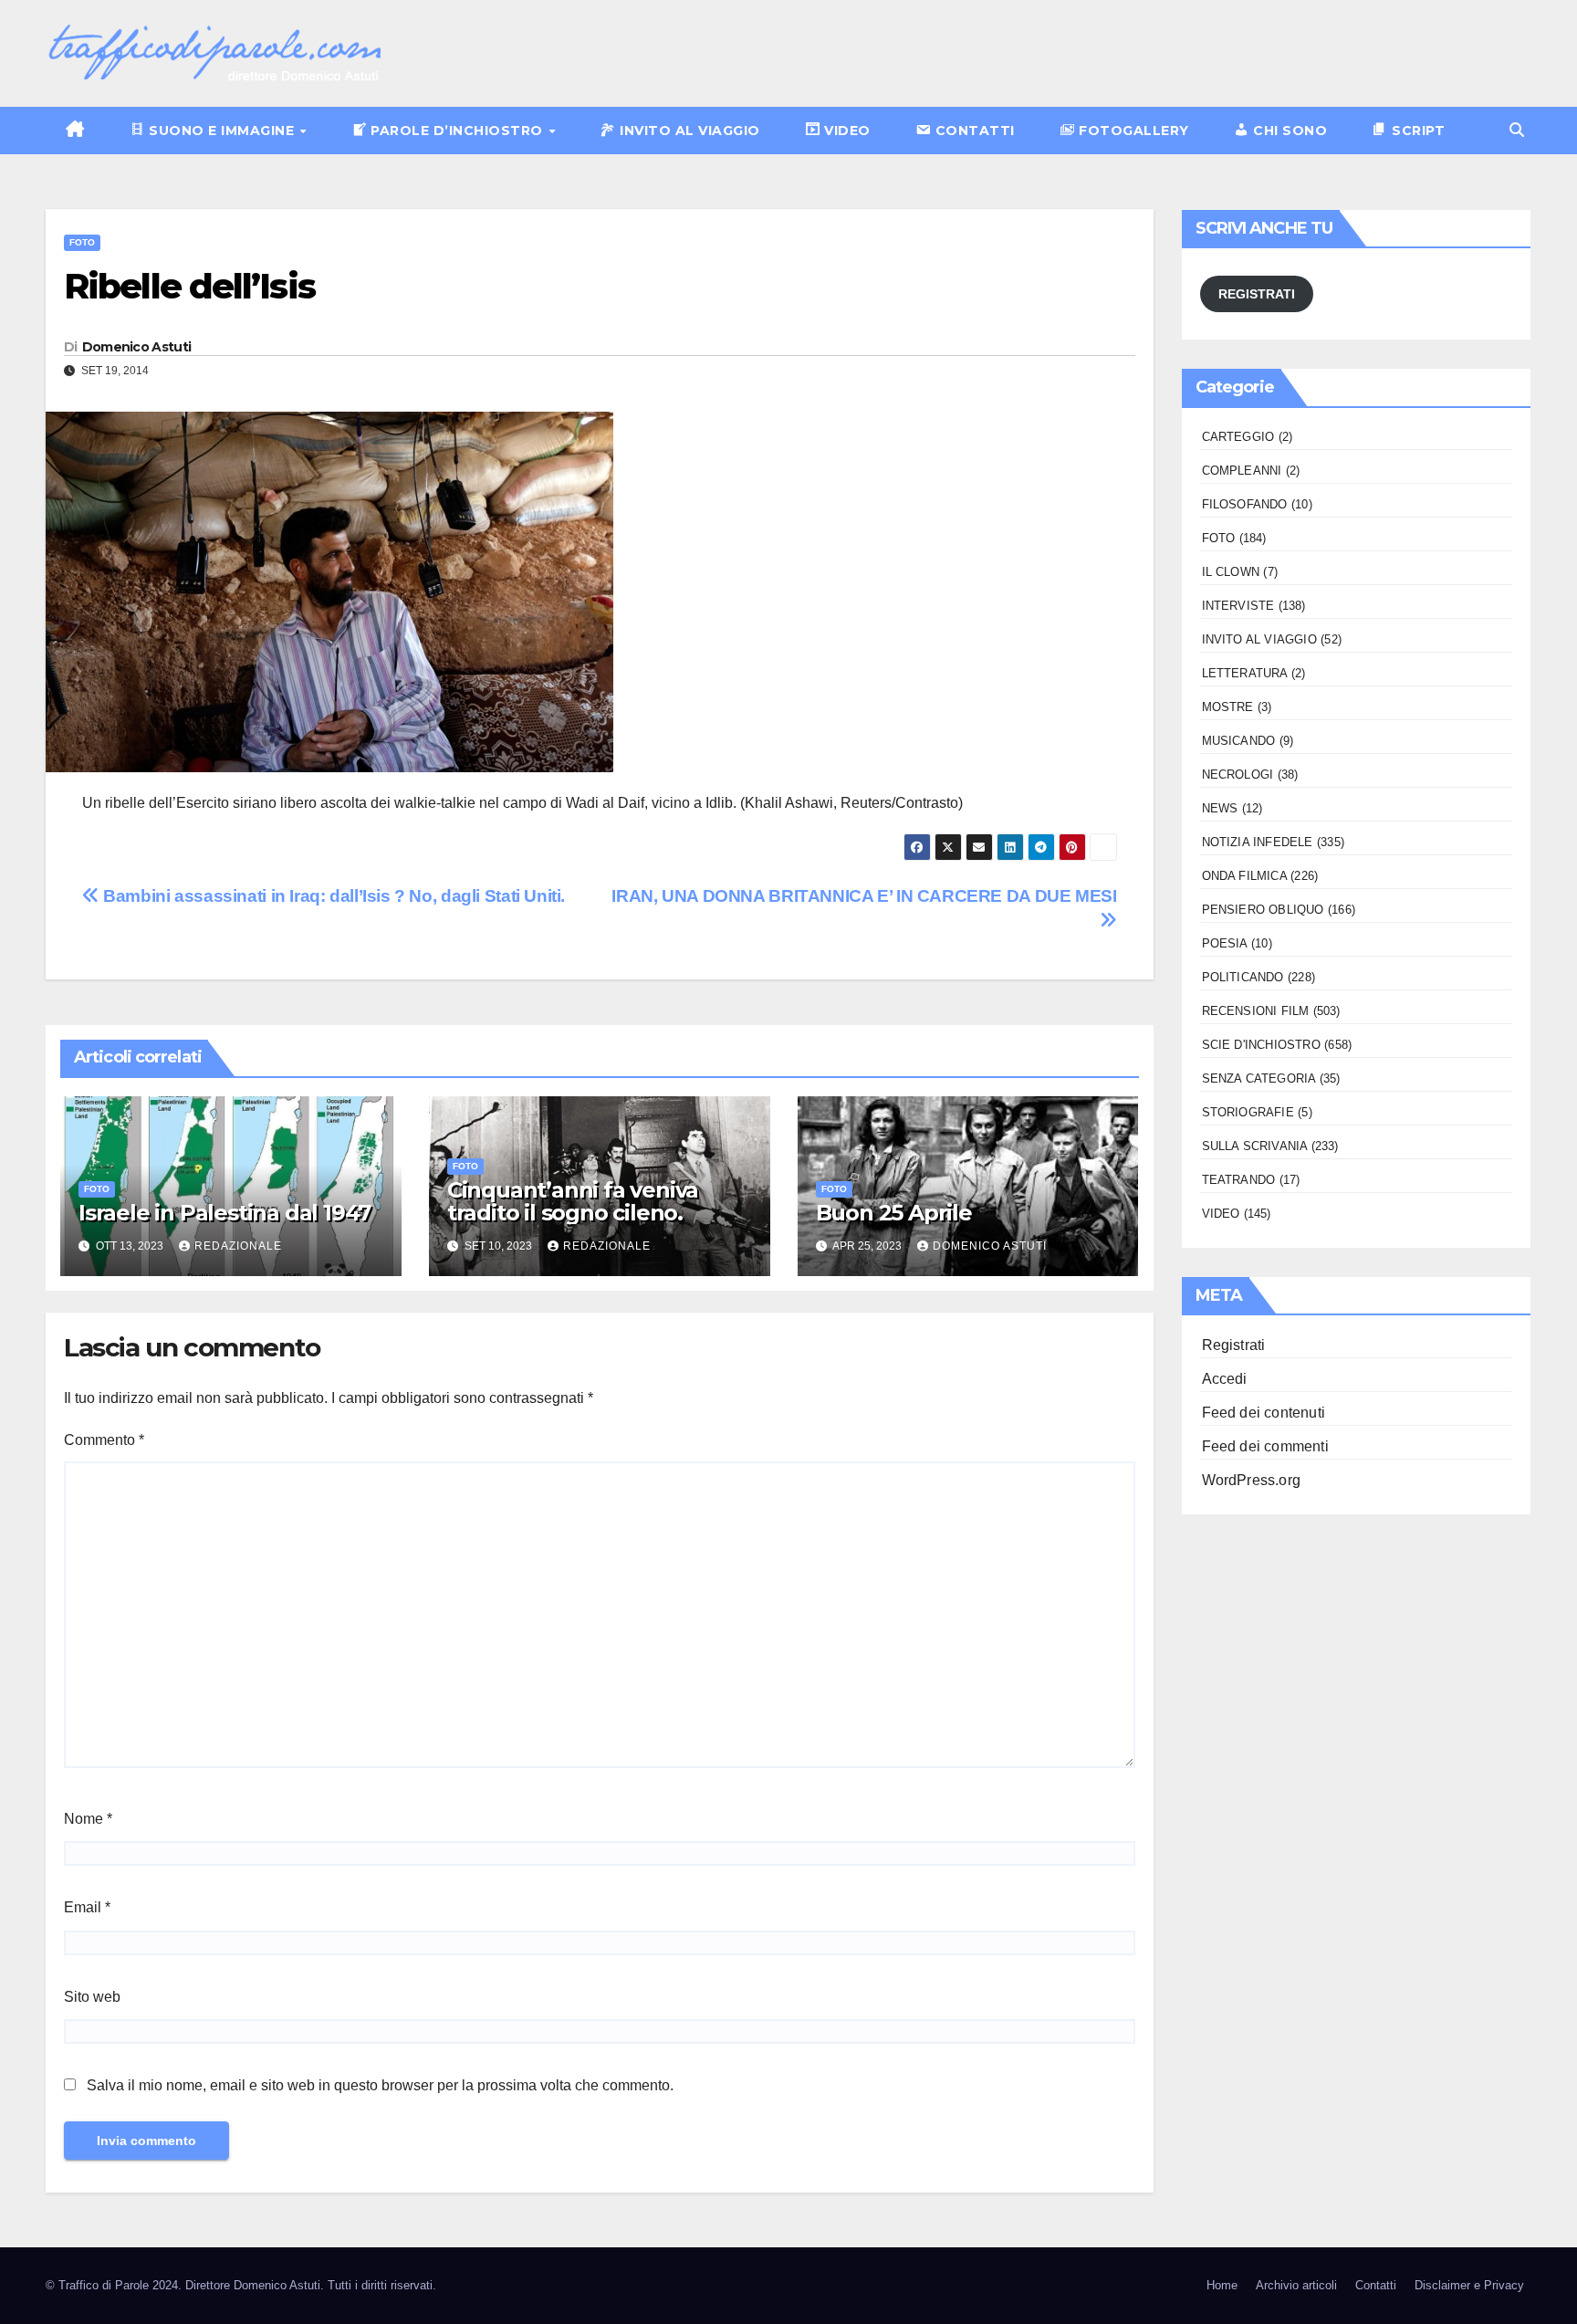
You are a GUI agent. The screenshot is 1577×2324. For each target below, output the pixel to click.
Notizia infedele (1258, 842)
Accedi (1225, 1379)
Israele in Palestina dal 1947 (225, 1213)
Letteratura (1245, 673)
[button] (1517, 130)
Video (1221, 1214)
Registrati (1234, 1345)
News (1220, 808)
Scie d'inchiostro (1261, 1045)
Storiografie (1248, 1112)
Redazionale (238, 1246)
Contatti (1376, 2285)
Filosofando (1245, 504)
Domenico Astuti (137, 347)
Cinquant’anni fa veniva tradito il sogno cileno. (573, 1201)
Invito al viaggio (1259, 639)
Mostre (1228, 707)
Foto (82, 242)
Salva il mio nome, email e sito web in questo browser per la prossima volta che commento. (380, 2085)
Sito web (92, 1997)
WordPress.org (1252, 1480)
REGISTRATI (1257, 294)
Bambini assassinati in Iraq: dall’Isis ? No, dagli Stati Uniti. (332, 896)
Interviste (1238, 606)
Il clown (1231, 572)
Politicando (1243, 977)
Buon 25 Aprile (894, 1213)
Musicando (1239, 741)
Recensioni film (1256, 1011)
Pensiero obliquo (1263, 910)
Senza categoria (1259, 1078)
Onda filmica (1244, 876)
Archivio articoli (1296, 2285)
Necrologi (1238, 775)
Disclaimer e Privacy (1469, 2285)
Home (1222, 2285)
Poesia (1225, 943)
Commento (104, 1440)
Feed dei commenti (1265, 1446)
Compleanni (1242, 471)
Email (87, 1907)
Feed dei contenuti (1264, 1413)
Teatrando (1239, 1180)
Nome (88, 1819)
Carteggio (1238, 437)
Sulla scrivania (1255, 1146)
